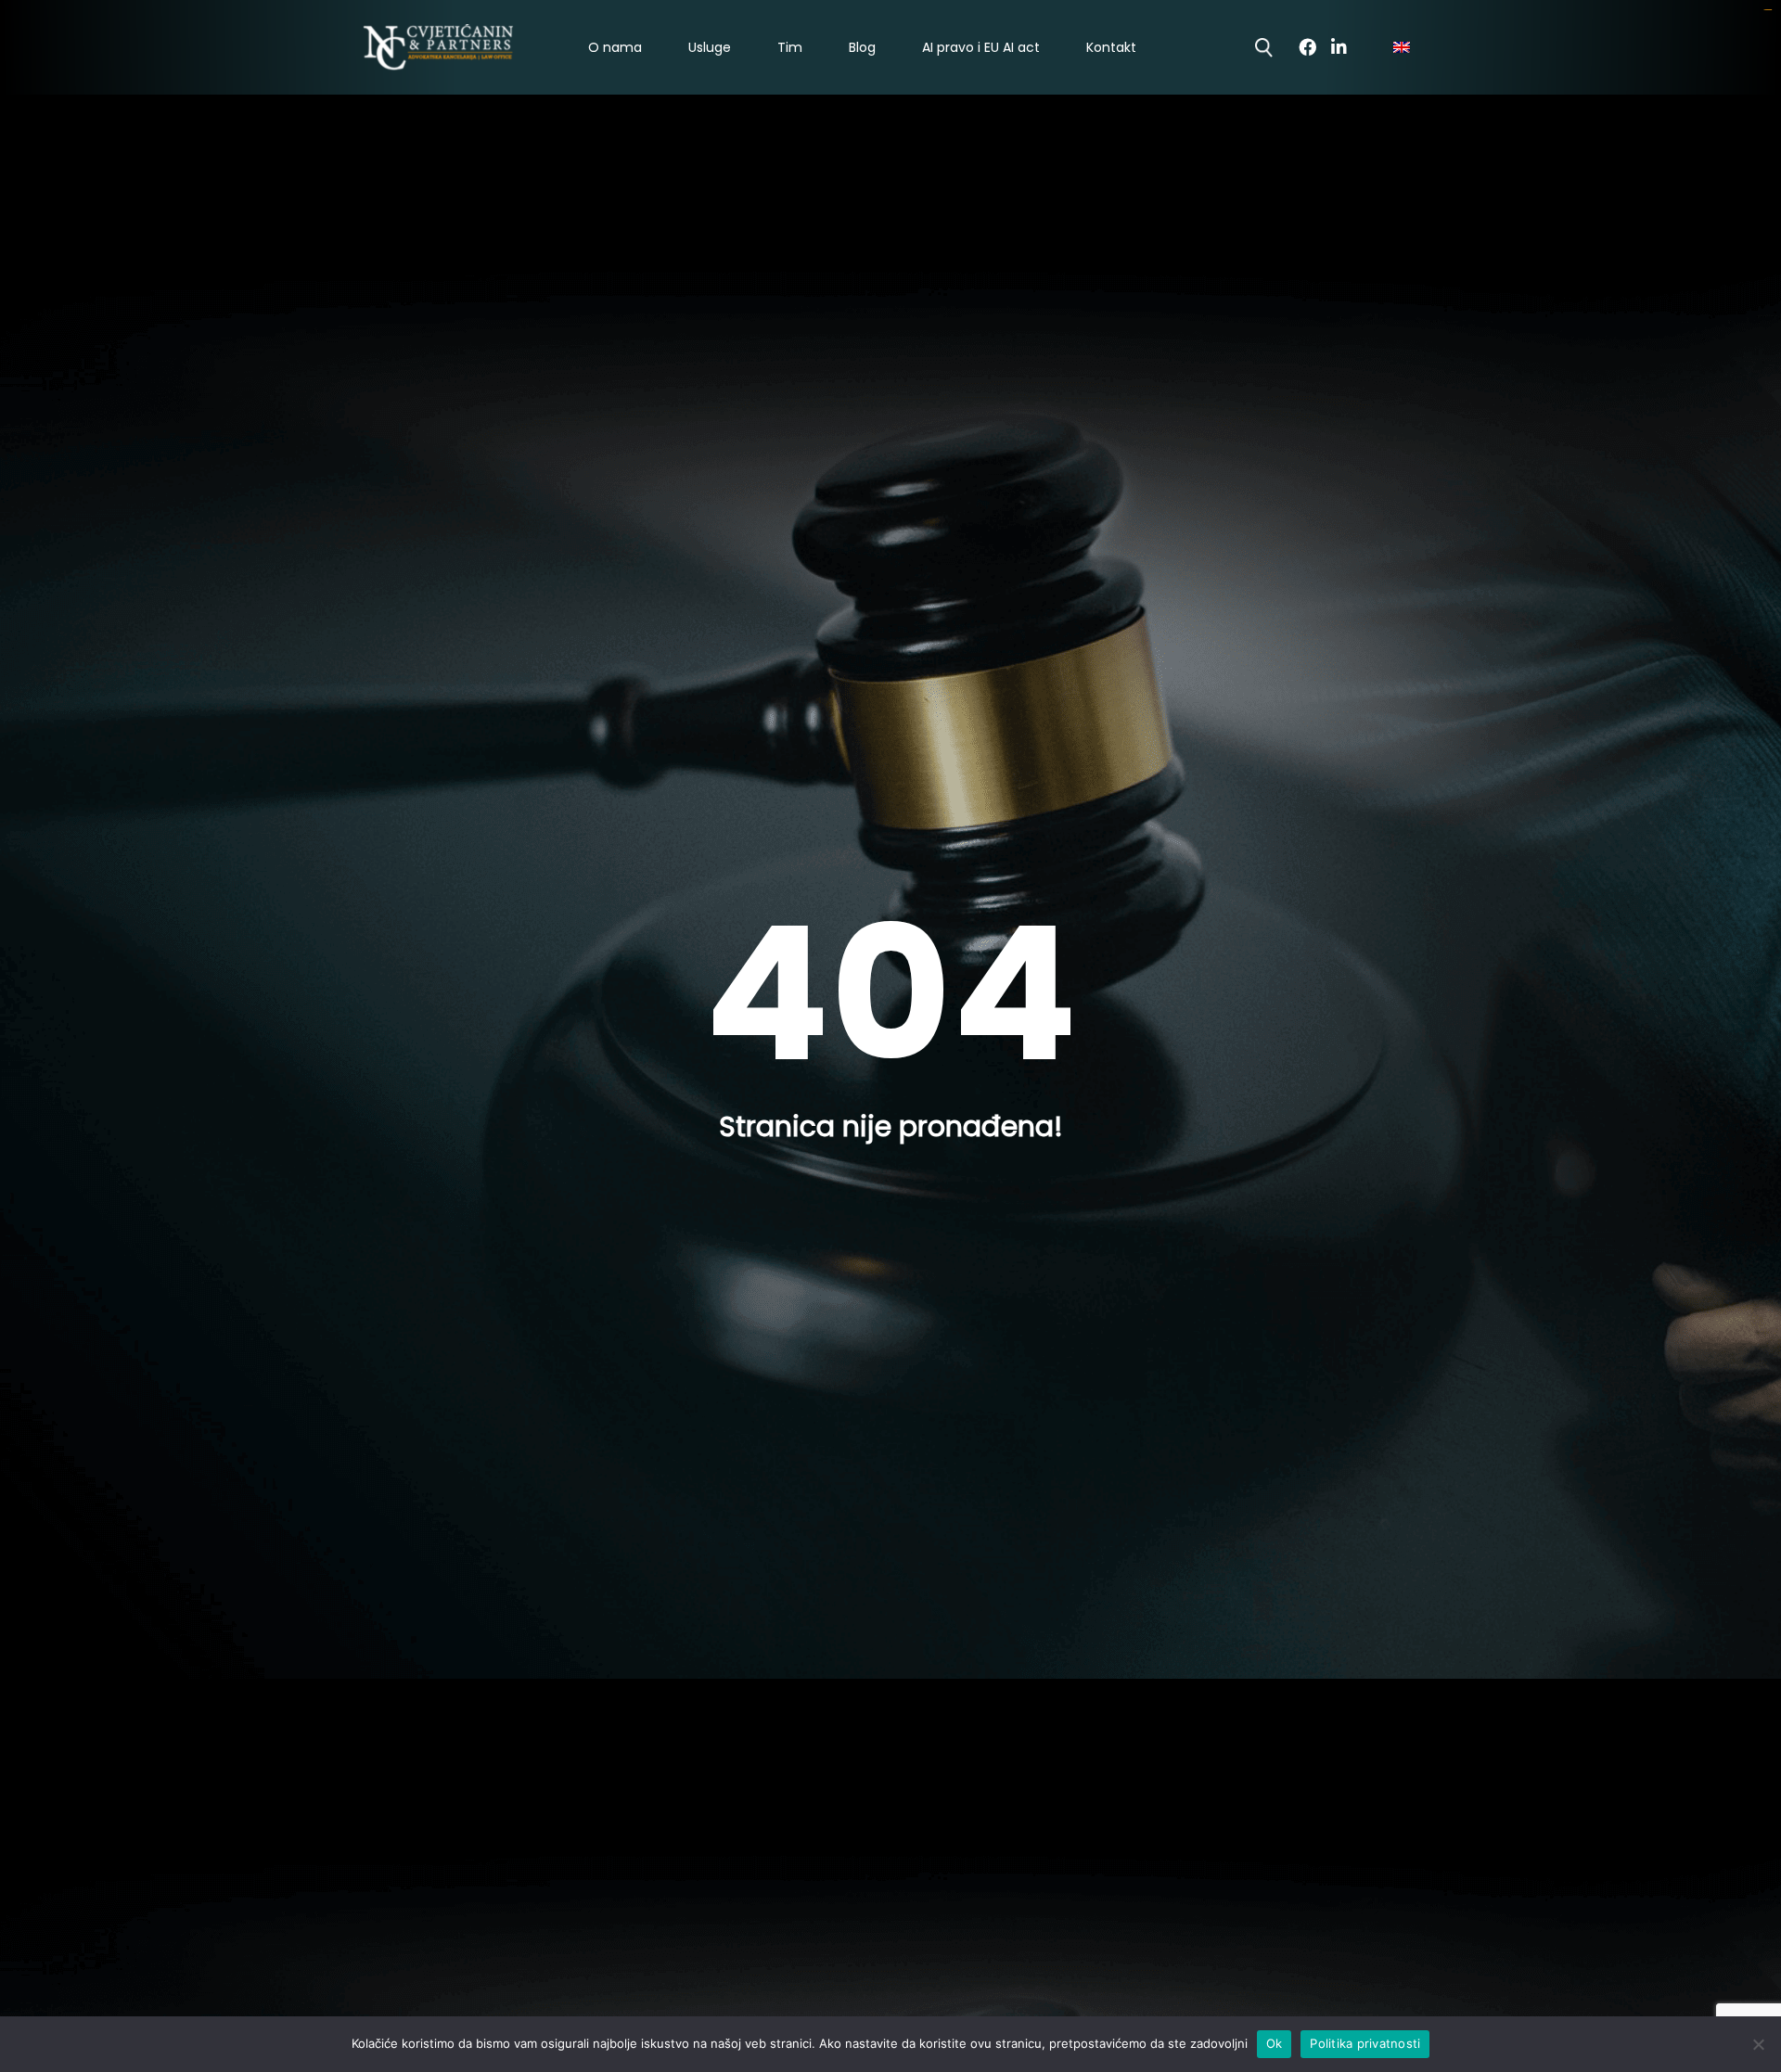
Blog (862, 48)
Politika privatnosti (1365, 2043)
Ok (1275, 2043)
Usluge (710, 48)
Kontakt (1111, 48)
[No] (1758, 2044)
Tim (790, 48)
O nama (615, 48)
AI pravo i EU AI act (981, 48)
